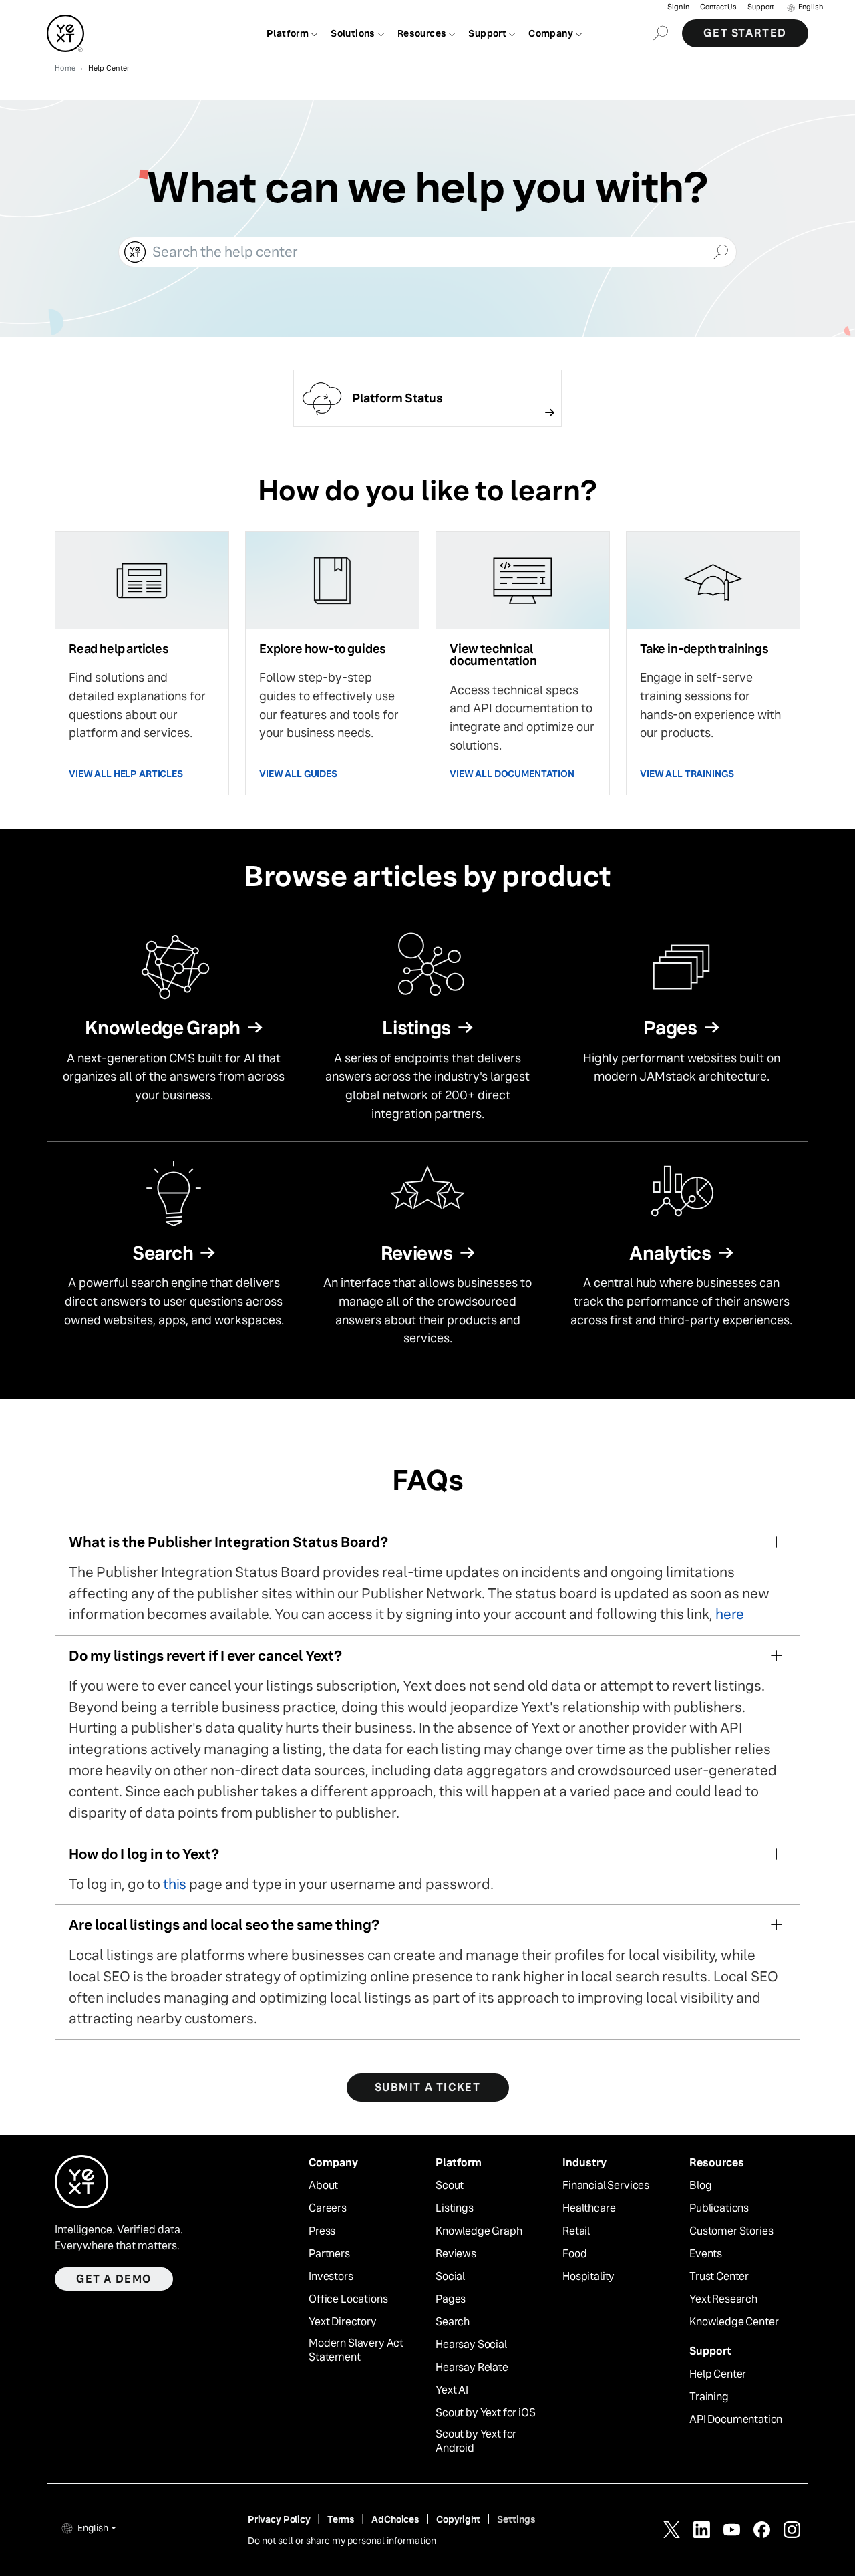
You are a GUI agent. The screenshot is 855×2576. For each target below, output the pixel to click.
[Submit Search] (720, 251)
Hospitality (588, 2277)
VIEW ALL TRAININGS (687, 774)
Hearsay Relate (472, 2368)
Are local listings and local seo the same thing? (224, 1925)
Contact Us (718, 7)
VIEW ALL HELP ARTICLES (126, 774)
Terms (341, 2519)
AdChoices (395, 2519)
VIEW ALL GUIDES (298, 774)
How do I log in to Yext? (144, 1854)
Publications (719, 2208)
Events (706, 2254)
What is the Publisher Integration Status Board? (228, 1542)
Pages (451, 2299)
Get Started (745, 33)
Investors (331, 2277)
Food (574, 2254)
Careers (328, 2208)
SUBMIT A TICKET (428, 2087)
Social (450, 2277)
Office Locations (348, 2299)
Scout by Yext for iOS (486, 2413)
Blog (700, 2186)
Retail (576, 2231)
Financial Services (606, 2186)
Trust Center (719, 2277)
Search (453, 2322)
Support (761, 7)
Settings (516, 2519)
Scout (450, 2186)
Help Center (718, 2374)
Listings (455, 2208)
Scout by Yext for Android (476, 2441)
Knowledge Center (734, 2322)
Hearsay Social (471, 2345)
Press (322, 2231)
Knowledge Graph (479, 2231)
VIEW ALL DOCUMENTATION (512, 774)
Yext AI (452, 2390)
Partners (329, 2254)
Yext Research (723, 2299)
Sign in (678, 7)
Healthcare (589, 2208)
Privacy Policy (279, 2519)
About (323, 2186)
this (175, 1884)
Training (709, 2397)
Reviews (456, 2254)
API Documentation (736, 2420)
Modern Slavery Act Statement (356, 2350)
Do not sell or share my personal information (342, 2541)
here (730, 1614)
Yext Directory (343, 2322)
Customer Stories (731, 2231)
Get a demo (114, 2279)
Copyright (458, 2519)
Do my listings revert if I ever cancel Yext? (205, 1656)
